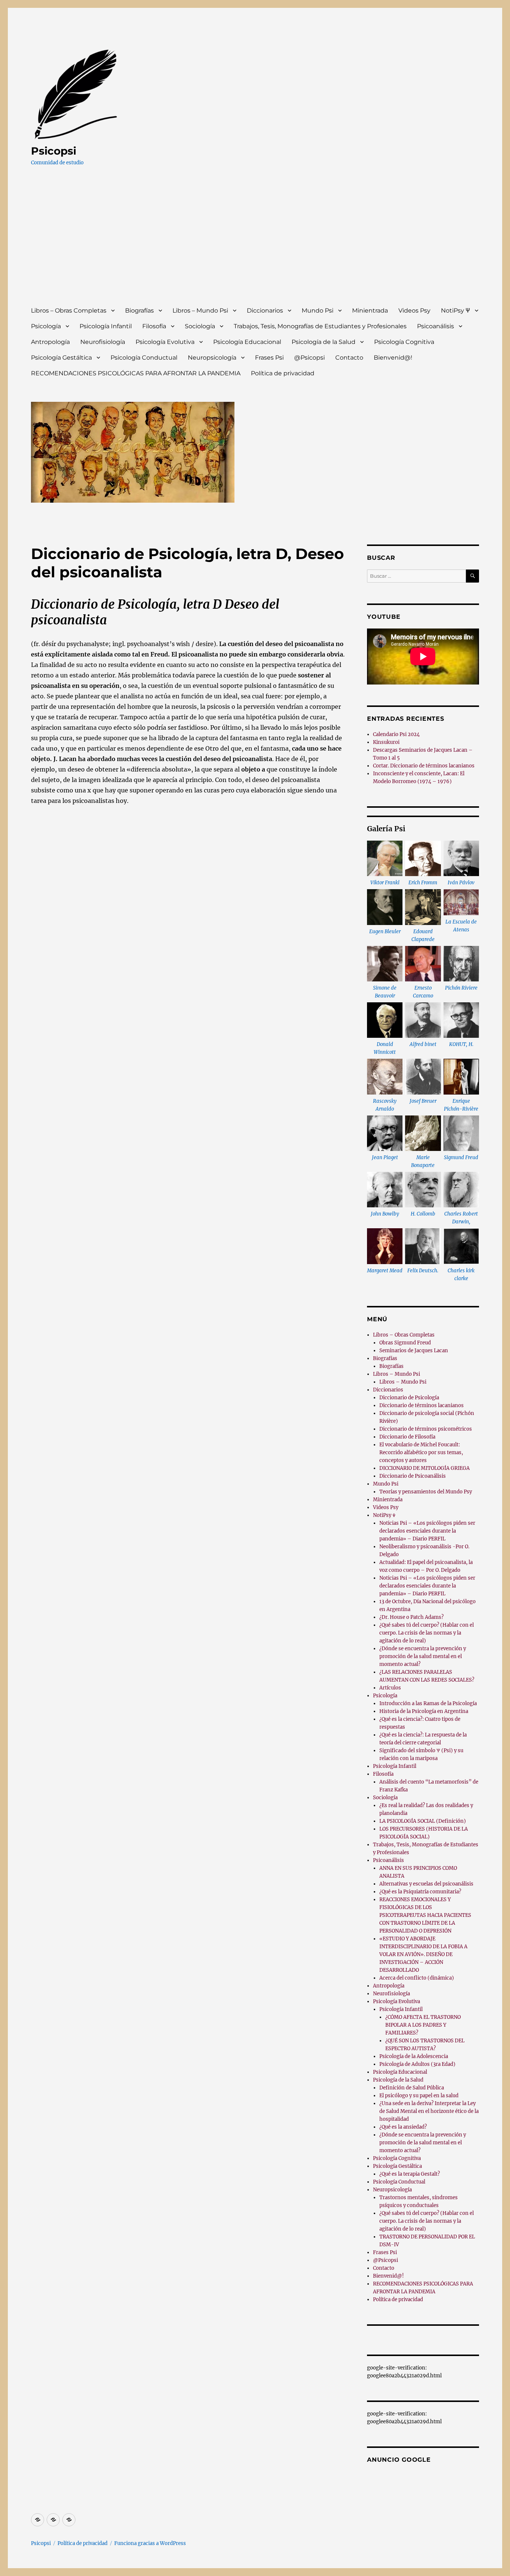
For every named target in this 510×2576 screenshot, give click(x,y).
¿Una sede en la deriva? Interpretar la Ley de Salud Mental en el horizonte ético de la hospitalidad (429, 2111)
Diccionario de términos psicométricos (426, 1429)
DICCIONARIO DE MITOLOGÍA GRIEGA (425, 1468)
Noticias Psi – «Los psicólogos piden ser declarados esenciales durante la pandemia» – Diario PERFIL (427, 1531)
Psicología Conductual (144, 358)
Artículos (390, 1688)
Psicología (46, 326)
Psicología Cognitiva (404, 342)
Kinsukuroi (386, 742)
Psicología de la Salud (324, 342)
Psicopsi (54, 151)
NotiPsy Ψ (455, 311)
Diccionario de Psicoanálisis (413, 1476)
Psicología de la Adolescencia (414, 2056)
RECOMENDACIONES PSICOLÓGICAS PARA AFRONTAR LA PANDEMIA (136, 373)
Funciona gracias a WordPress (150, 2543)
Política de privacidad (283, 373)
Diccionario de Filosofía (407, 1437)
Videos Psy (414, 311)
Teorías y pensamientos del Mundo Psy (426, 1492)
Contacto (349, 358)
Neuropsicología (212, 358)
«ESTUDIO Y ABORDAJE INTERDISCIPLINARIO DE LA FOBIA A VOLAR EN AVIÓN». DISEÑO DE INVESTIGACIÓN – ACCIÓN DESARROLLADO (423, 1954)
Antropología (50, 342)
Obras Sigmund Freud (405, 1343)
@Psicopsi (310, 358)
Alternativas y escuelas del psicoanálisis (426, 1884)
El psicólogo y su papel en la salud (419, 2096)
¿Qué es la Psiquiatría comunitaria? (420, 1892)
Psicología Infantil (106, 326)
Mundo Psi (318, 311)
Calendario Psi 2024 (396, 734)
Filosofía (154, 326)
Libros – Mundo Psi (200, 311)
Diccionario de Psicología (409, 1398)
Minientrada (370, 311)
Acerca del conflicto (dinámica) (417, 1978)
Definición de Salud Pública (412, 2088)
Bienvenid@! (393, 358)
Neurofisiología (103, 342)
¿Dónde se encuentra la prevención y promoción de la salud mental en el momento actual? (423, 1656)
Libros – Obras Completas (69, 311)
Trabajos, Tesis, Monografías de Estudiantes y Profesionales (320, 326)
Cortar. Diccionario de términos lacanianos (424, 766)
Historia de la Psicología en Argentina (424, 1711)
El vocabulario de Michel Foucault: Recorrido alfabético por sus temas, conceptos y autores (421, 1453)
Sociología (200, 326)
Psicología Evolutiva (165, 342)
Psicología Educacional (247, 342)
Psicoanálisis (436, 326)
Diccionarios (265, 311)
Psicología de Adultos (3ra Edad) (417, 2064)
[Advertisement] (256, 243)
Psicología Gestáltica (61, 358)
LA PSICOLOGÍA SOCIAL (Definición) (423, 1821)
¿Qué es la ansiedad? (403, 2127)
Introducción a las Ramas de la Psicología (428, 1703)
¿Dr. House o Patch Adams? (411, 1617)
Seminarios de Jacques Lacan (414, 1351)
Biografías (139, 311)
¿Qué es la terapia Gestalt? (410, 2174)
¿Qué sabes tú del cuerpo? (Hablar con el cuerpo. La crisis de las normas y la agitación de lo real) (427, 1633)
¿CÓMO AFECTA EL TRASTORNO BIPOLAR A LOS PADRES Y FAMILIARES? (423, 2025)
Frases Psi (269, 358)
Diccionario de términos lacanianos (422, 1405)
